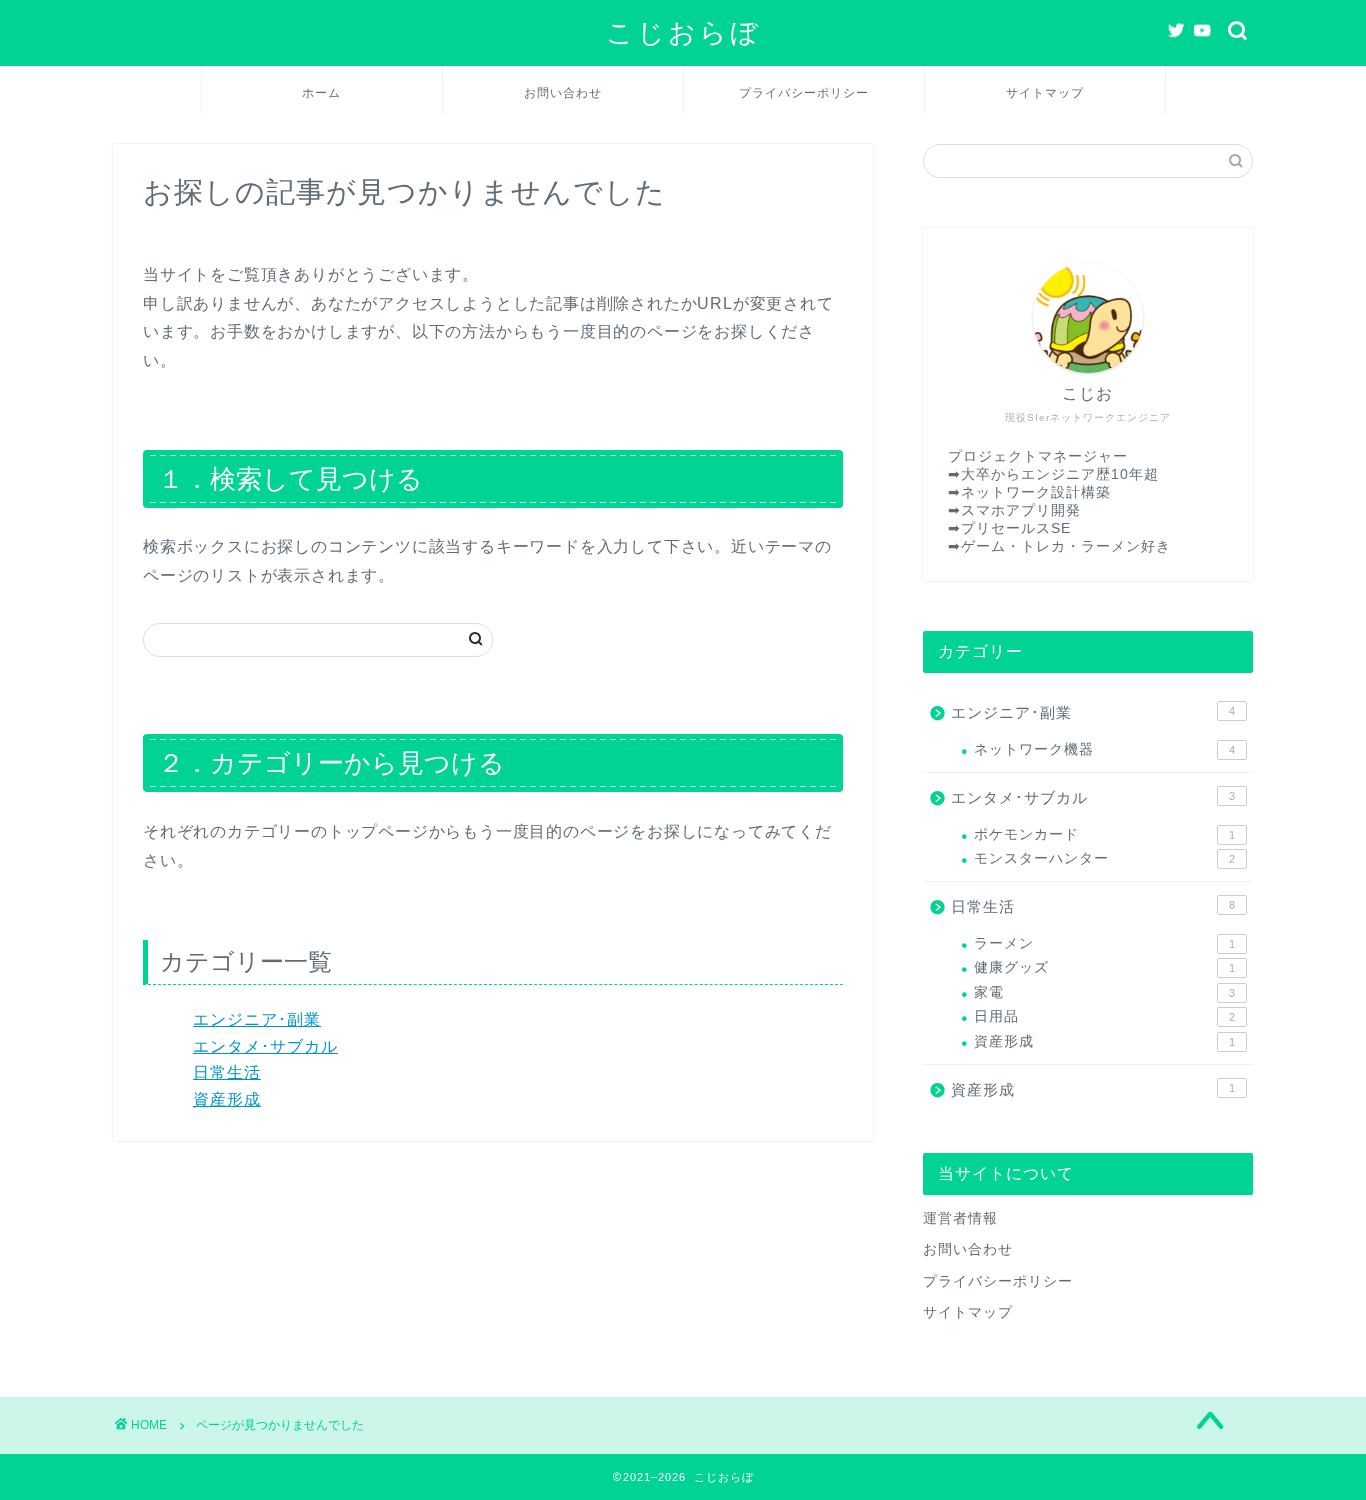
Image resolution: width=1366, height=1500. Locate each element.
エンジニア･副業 (257, 1019)
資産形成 (227, 1099)
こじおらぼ (683, 32)
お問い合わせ (563, 92)
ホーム (321, 92)
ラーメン (1104, 943)
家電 (1104, 992)
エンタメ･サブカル (265, 1046)
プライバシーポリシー (804, 92)
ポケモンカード (1104, 834)
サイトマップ (1045, 92)
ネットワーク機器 (1104, 749)
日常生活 (227, 1072)
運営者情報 (960, 1218)
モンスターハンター (1104, 858)
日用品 (1104, 1016)
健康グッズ (1104, 967)
